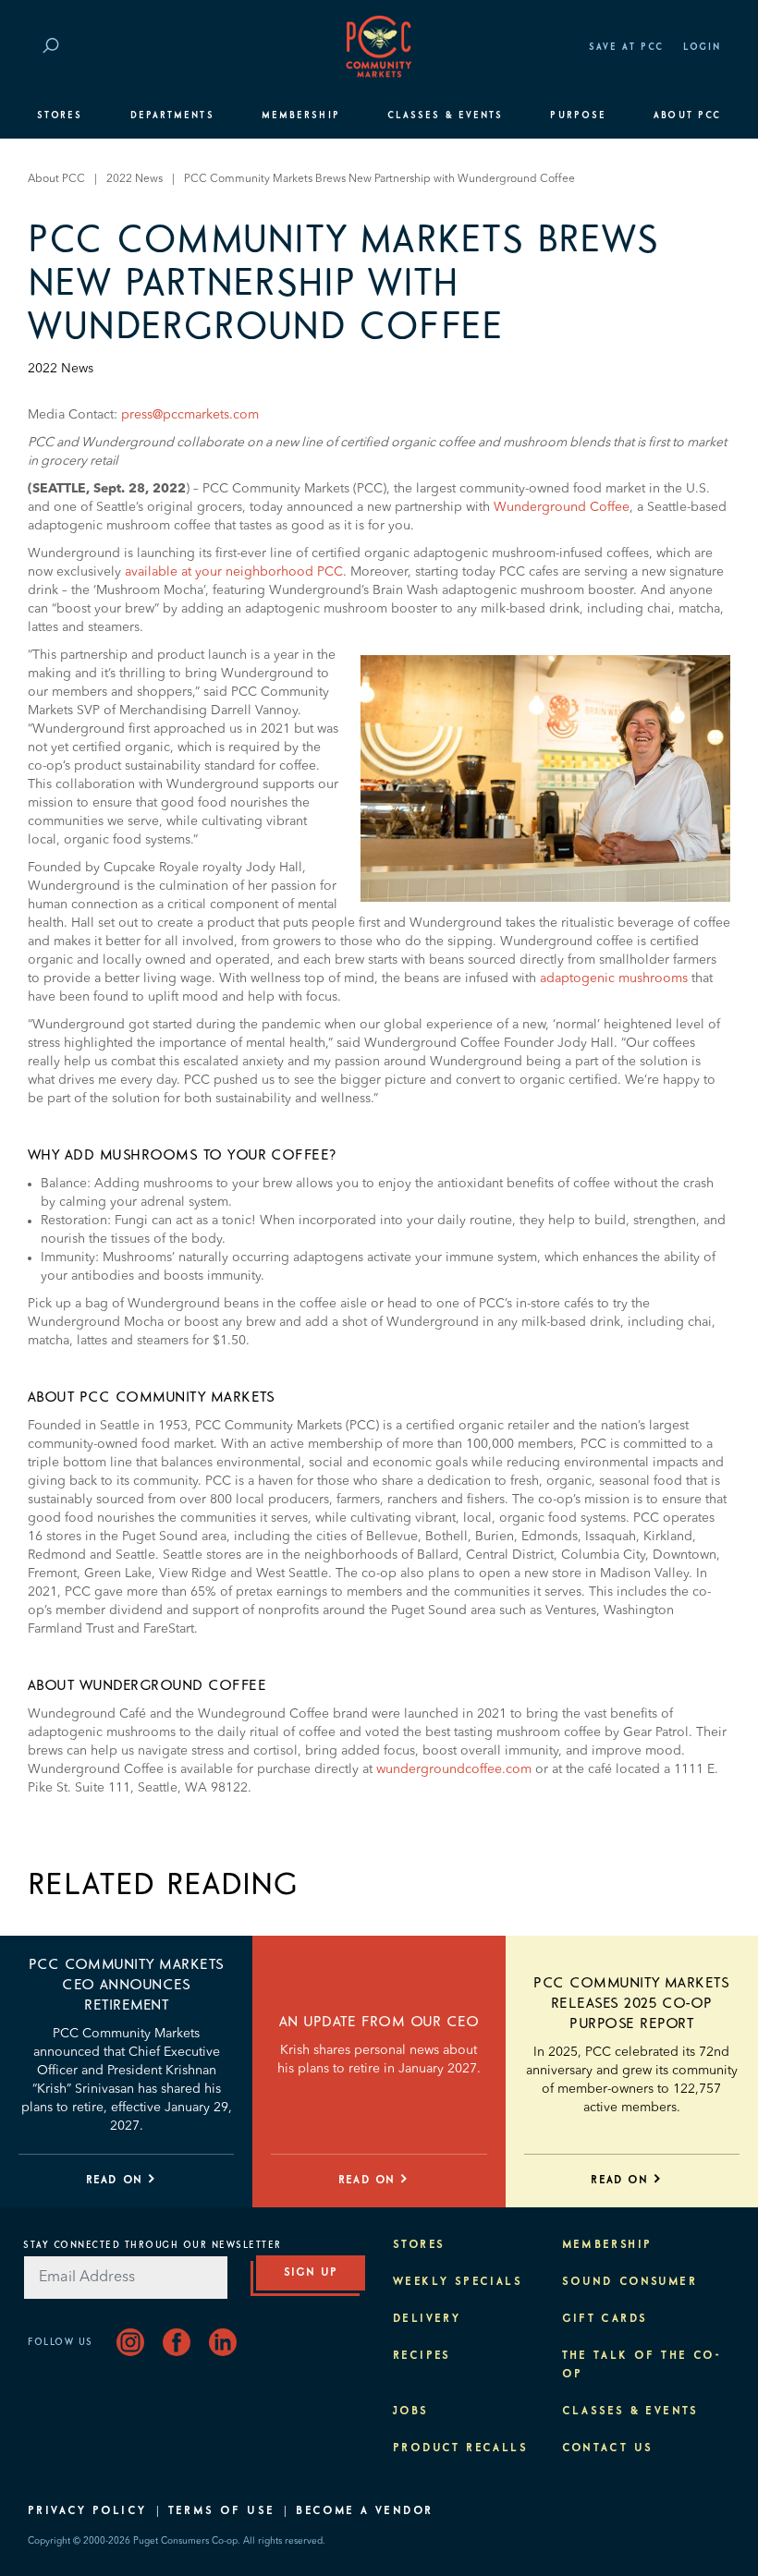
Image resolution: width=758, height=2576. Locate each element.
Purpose (578, 115)
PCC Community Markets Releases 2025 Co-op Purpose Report (631, 2003)
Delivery (427, 2319)
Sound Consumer (630, 2282)
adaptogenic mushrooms (614, 978)
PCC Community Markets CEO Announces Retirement (127, 1985)
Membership (301, 115)
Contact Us (608, 2448)
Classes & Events (445, 115)
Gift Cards (605, 2319)
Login (702, 47)
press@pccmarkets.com (190, 415)
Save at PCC (627, 47)
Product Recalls (460, 2448)
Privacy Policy (87, 2511)
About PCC (687, 115)
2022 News (134, 179)
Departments (172, 115)
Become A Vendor (364, 2511)
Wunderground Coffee (562, 507)
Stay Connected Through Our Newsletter (153, 2245)
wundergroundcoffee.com (454, 1769)
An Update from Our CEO (379, 2022)
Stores (60, 115)
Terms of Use (222, 2511)
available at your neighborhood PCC (234, 572)
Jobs (411, 2412)
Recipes (422, 2356)
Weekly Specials (458, 2282)
